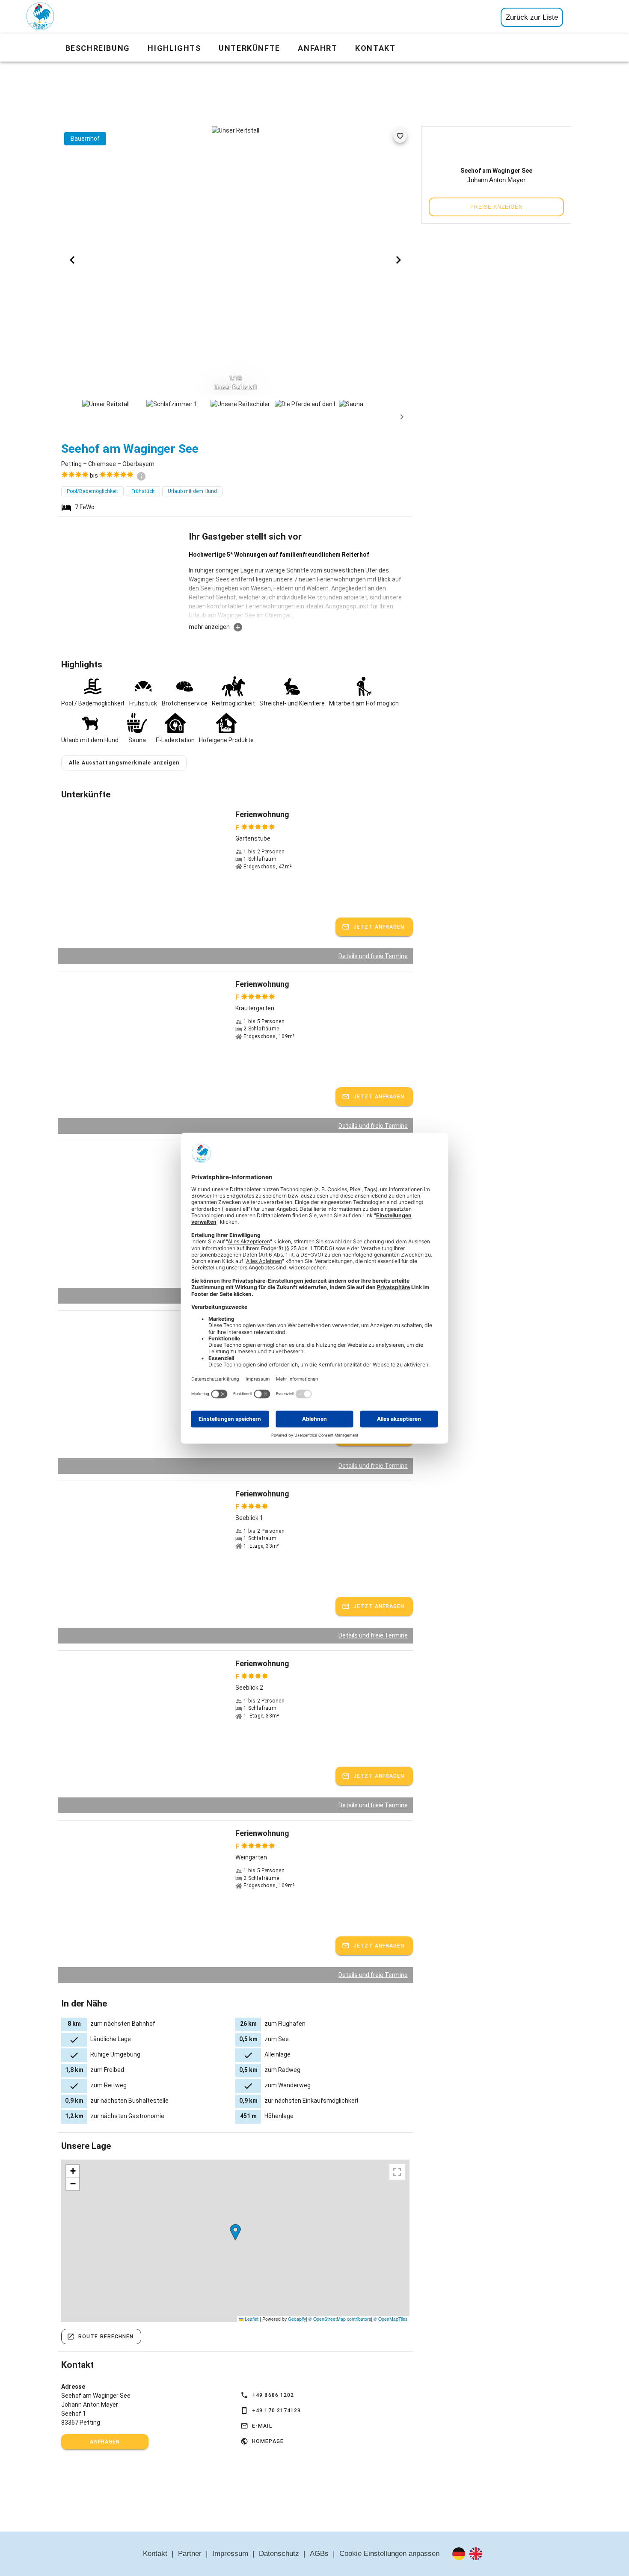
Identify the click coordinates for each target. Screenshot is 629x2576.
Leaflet (251, 2319)
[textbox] (299, 586)
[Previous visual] (72, 260)
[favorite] (400, 136)
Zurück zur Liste (532, 17)
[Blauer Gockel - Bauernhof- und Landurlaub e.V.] (40, 18)
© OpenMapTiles (390, 2319)
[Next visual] (398, 260)
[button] (235, 2232)
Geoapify (297, 2319)
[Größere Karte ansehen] (397, 2172)
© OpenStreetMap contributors (340, 2319)
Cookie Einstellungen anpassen (389, 2554)
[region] (235, 2241)
